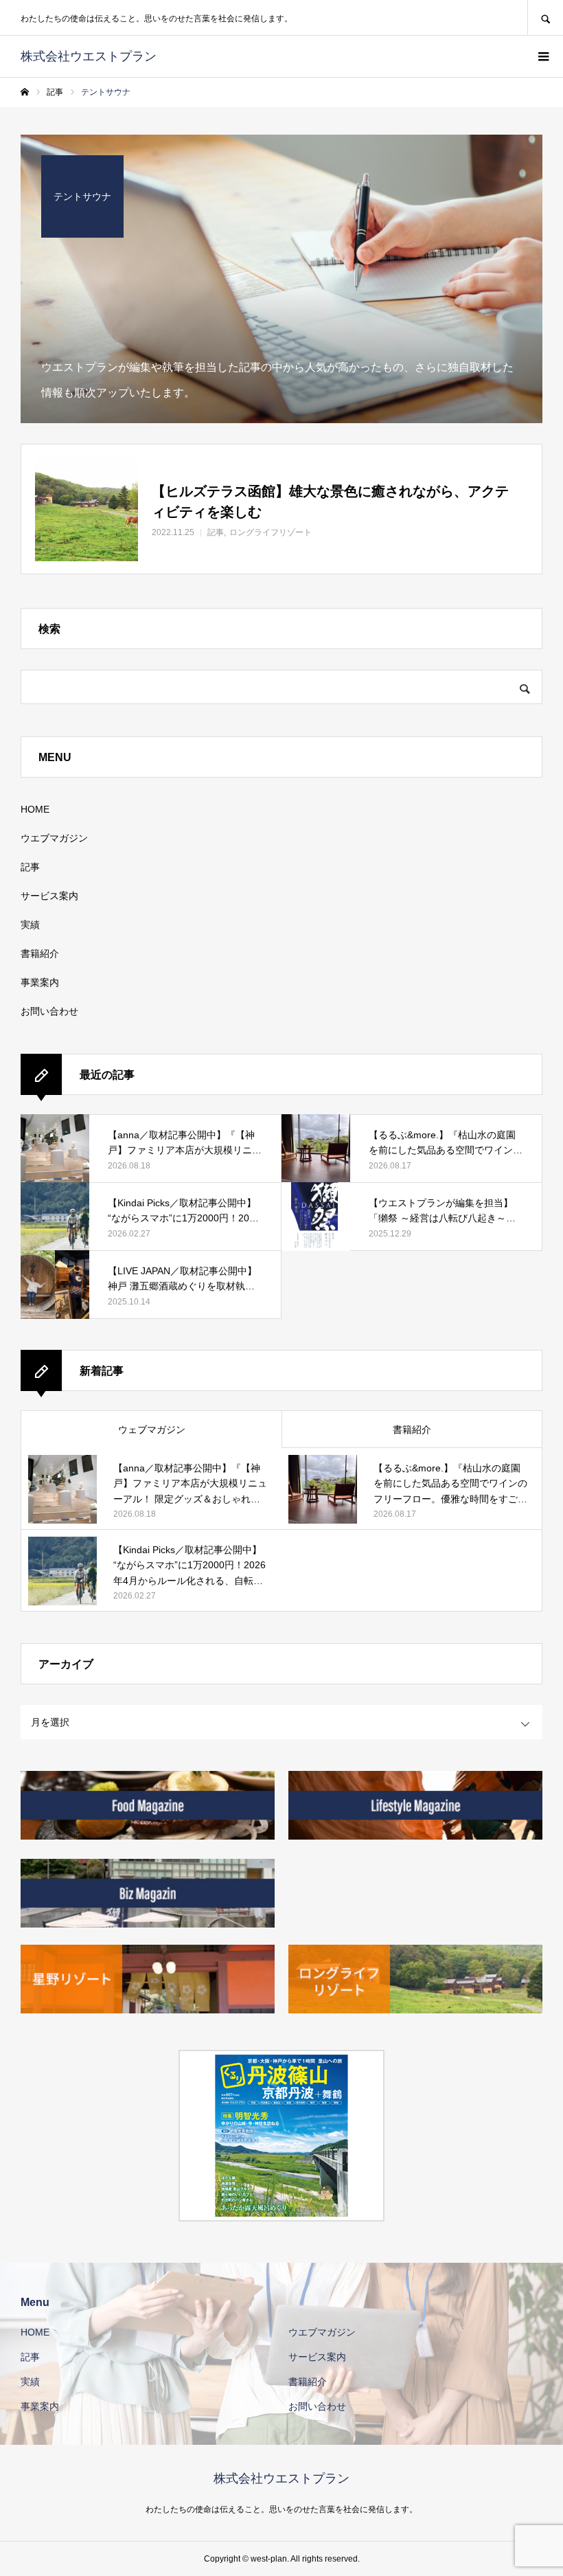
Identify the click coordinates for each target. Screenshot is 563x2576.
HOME (35, 809)
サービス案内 (49, 896)
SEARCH (545, 18)
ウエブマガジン (54, 838)
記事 (30, 867)
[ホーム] (25, 92)
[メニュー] (542, 56)
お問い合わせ (49, 1011)
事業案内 (40, 982)
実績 (30, 925)
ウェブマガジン (152, 1430)
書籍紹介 (40, 953)
